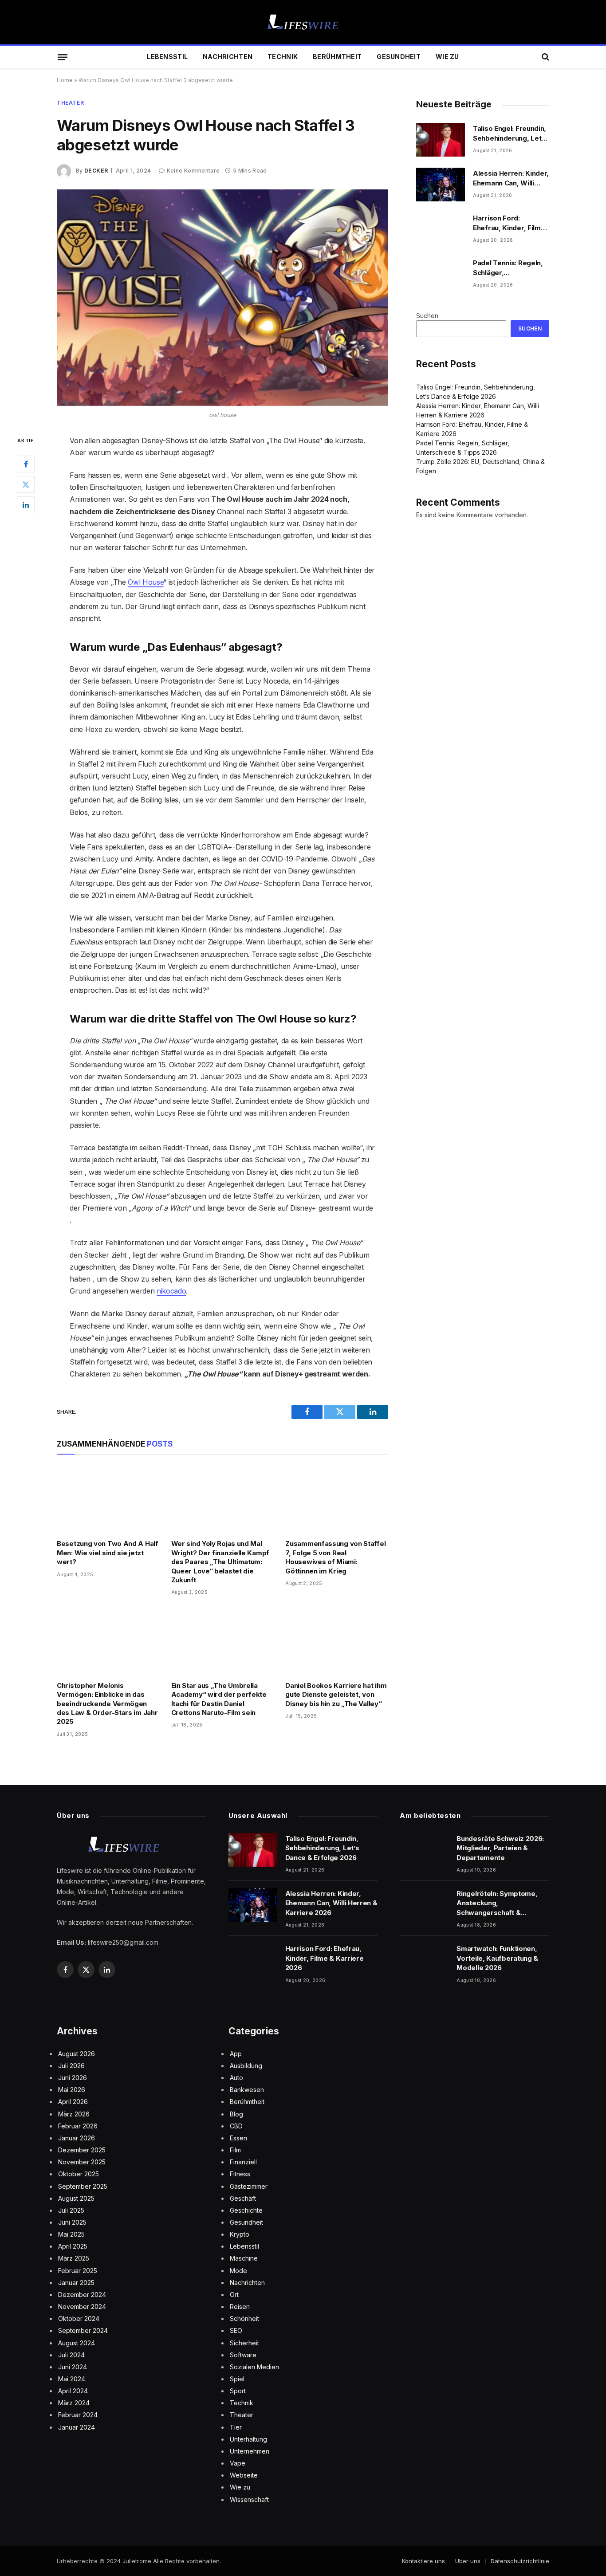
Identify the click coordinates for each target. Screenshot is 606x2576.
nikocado (171, 1291)
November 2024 (82, 2307)
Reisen (240, 2307)
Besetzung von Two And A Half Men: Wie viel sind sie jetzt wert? (108, 1553)
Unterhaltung (248, 2439)
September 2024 (83, 2330)
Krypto (240, 2234)
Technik (283, 57)
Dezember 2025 (82, 2150)
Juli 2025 (71, 2210)
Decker (96, 171)
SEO (236, 2330)
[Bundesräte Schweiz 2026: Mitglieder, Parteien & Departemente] (424, 1850)
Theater (70, 103)
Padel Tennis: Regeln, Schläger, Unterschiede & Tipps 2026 (509, 268)
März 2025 (74, 2258)
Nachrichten (228, 57)
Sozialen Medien (254, 2367)
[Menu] (63, 57)
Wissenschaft (249, 2499)
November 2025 (82, 2162)
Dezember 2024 (82, 2295)
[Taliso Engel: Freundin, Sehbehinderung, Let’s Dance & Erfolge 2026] (441, 140)
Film (235, 2150)
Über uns (468, 2561)
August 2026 (77, 2054)
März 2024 (74, 2403)
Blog (236, 2114)
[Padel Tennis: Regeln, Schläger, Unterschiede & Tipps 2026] (441, 274)
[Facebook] (26, 464)
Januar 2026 (77, 2138)
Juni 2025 (72, 2222)
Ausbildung (246, 2066)
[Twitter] (26, 484)
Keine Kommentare (193, 171)
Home (65, 80)
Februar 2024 (78, 2415)
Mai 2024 (72, 2379)
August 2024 (77, 2343)
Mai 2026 (72, 2090)
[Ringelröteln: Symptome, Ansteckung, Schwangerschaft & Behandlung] (424, 1905)
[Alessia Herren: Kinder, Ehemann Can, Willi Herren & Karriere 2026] (441, 185)
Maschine (244, 2258)
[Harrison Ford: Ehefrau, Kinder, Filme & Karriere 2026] (441, 229)
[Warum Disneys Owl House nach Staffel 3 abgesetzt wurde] (222, 298)
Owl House (146, 582)
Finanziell (243, 2162)
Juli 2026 (71, 2066)
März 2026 (74, 2114)
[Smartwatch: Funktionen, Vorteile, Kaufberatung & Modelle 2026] (424, 1960)
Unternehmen (250, 2451)
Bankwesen (247, 2090)
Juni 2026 (73, 2078)
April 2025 (73, 2246)
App (236, 2054)
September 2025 (83, 2186)
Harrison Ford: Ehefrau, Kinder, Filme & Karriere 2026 (509, 223)
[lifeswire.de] (303, 22)
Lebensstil (167, 57)
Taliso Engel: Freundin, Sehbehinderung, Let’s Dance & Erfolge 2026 (510, 134)
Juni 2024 (73, 2367)
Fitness (240, 2174)
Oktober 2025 (79, 2174)
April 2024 (73, 2391)
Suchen (427, 316)
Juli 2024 (71, 2355)
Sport (238, 2391)
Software (243, 2355)
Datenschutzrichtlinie (520, 2561)
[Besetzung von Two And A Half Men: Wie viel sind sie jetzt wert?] (108, 1499)
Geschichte (246, 2210)
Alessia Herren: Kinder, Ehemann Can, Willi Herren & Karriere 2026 (511, 178)
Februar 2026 (78, 2126)
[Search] (545, 57)
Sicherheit (244, 2343)
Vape (238, 2463)
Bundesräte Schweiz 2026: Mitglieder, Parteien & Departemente (500, 1848)
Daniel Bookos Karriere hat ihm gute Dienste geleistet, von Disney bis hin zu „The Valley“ (336, 1695)
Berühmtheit (337, 57)
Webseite (244, 2475)
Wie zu (447, 57)
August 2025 (76, 2198)
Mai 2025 (71, 2234)
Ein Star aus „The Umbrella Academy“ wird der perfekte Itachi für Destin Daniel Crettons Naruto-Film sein (219, 1699)
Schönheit (244, 2318)
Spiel (237, 2379)
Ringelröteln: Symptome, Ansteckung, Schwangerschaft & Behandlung (497, 1903)
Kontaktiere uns (423, 2561)
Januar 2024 (77, 2427)
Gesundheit (399, 57)
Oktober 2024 (79, 2318)
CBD (236, 2126)
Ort (234, 2295)
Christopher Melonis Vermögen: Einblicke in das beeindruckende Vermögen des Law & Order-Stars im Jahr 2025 (107, 1704)
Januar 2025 (76, 2283)
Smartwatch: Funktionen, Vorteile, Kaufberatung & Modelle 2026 (497, 1958)
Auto (236, 2078)
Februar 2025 (78, 2271)
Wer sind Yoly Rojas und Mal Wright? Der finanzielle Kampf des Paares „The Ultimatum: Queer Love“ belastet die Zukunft (220, 1562)
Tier (236, 2427)
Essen (238, 2138)
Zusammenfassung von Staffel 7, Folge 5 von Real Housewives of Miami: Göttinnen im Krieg (335, 1557)
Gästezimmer (249, 2186)
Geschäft (243, 2198)
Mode (238, 2271)
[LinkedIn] (26, 504)
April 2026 (73, 2102)
